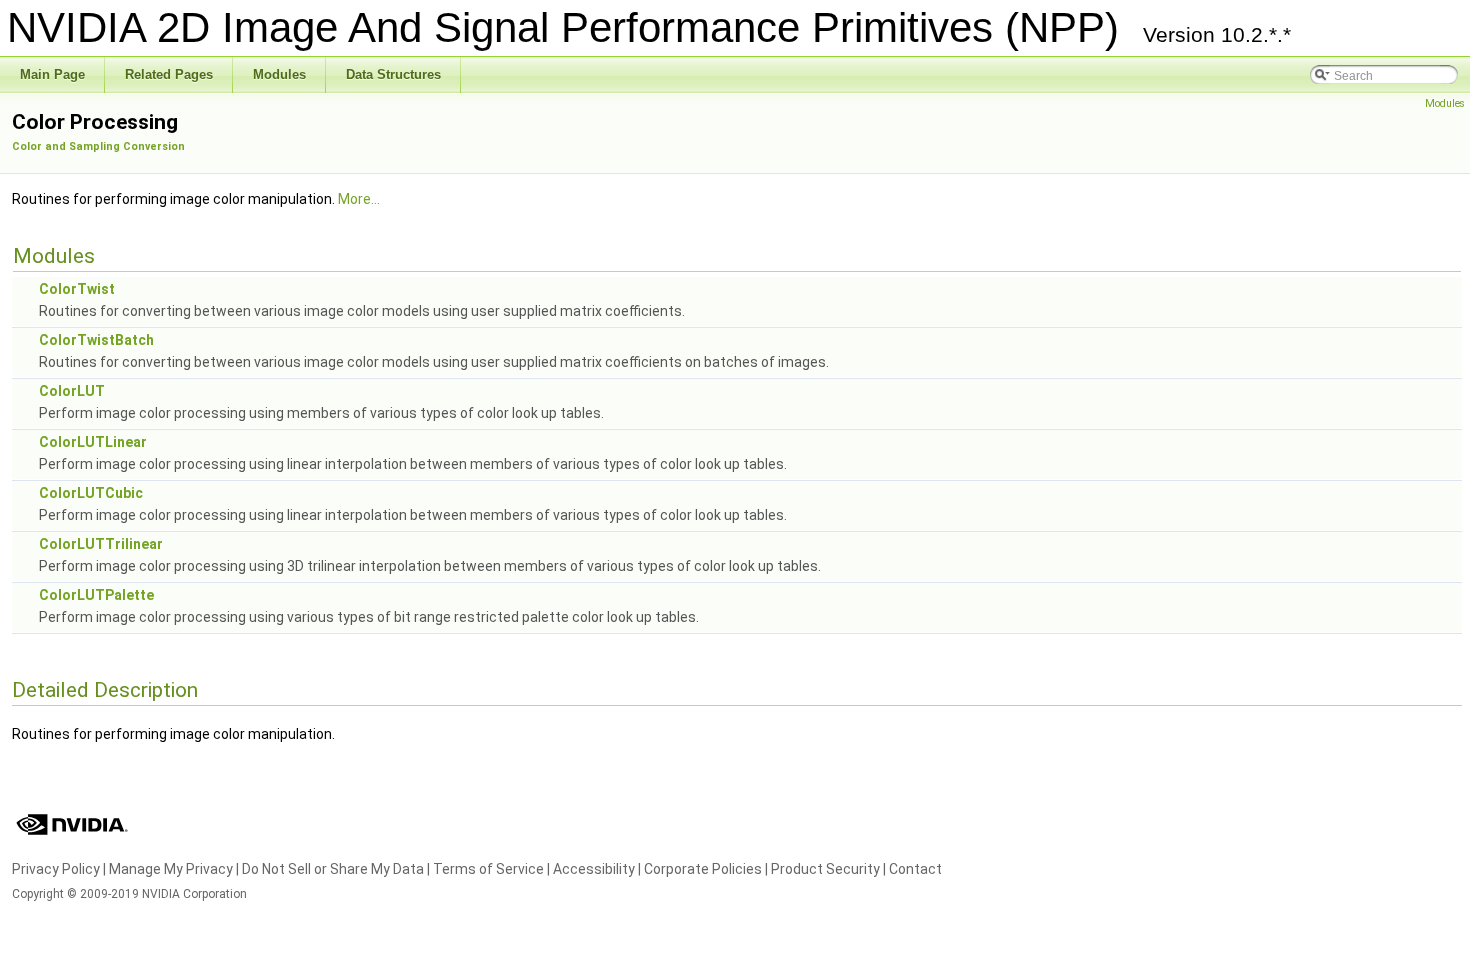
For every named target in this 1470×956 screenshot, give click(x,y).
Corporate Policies (703, 869)
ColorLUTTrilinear (101, 544)
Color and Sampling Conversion (98, 146)
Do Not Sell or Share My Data (333, 869)
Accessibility (594, 869)
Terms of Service (488, 869)
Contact (915, 869)
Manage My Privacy (171, 869)
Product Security (825, 869)
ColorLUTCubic (91, 493)
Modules (1445, 103)
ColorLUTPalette (96, 595)
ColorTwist (77, 289)
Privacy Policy (56, 869)
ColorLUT (72, 391)
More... (359, 199)
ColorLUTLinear (93, 442)
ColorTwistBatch (96, 340)
